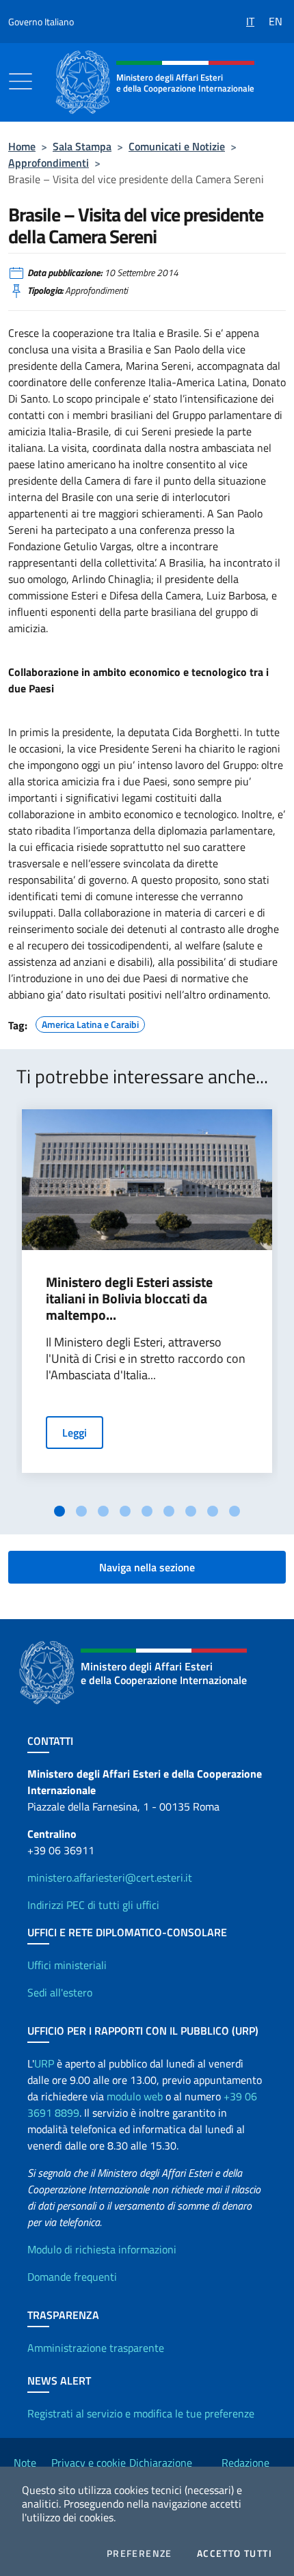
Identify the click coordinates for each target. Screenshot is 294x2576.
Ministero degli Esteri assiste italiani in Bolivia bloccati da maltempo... (129, 1299)
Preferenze (139, 2553)
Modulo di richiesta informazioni (102, 2249)
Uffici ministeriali (67, 1965)
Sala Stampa (82, 146)
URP (44, 2063)
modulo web (135, 2096)
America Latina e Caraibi (90, 1022)
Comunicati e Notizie (177, 146)
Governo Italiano (41, 22)
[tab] (59, 1511)
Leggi (75, 1433)
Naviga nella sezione (147, 1567)
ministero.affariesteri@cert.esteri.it (110, 1877)
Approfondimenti (49, 163)
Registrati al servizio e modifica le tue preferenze (141, 2413)
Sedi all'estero (60, 1992)
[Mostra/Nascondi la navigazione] (21, 81)
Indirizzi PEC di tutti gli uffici (93, 1905)
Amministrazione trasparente (96, 2348)
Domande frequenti (72, 2277)
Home (22, 146)
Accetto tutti (235, 2553)
